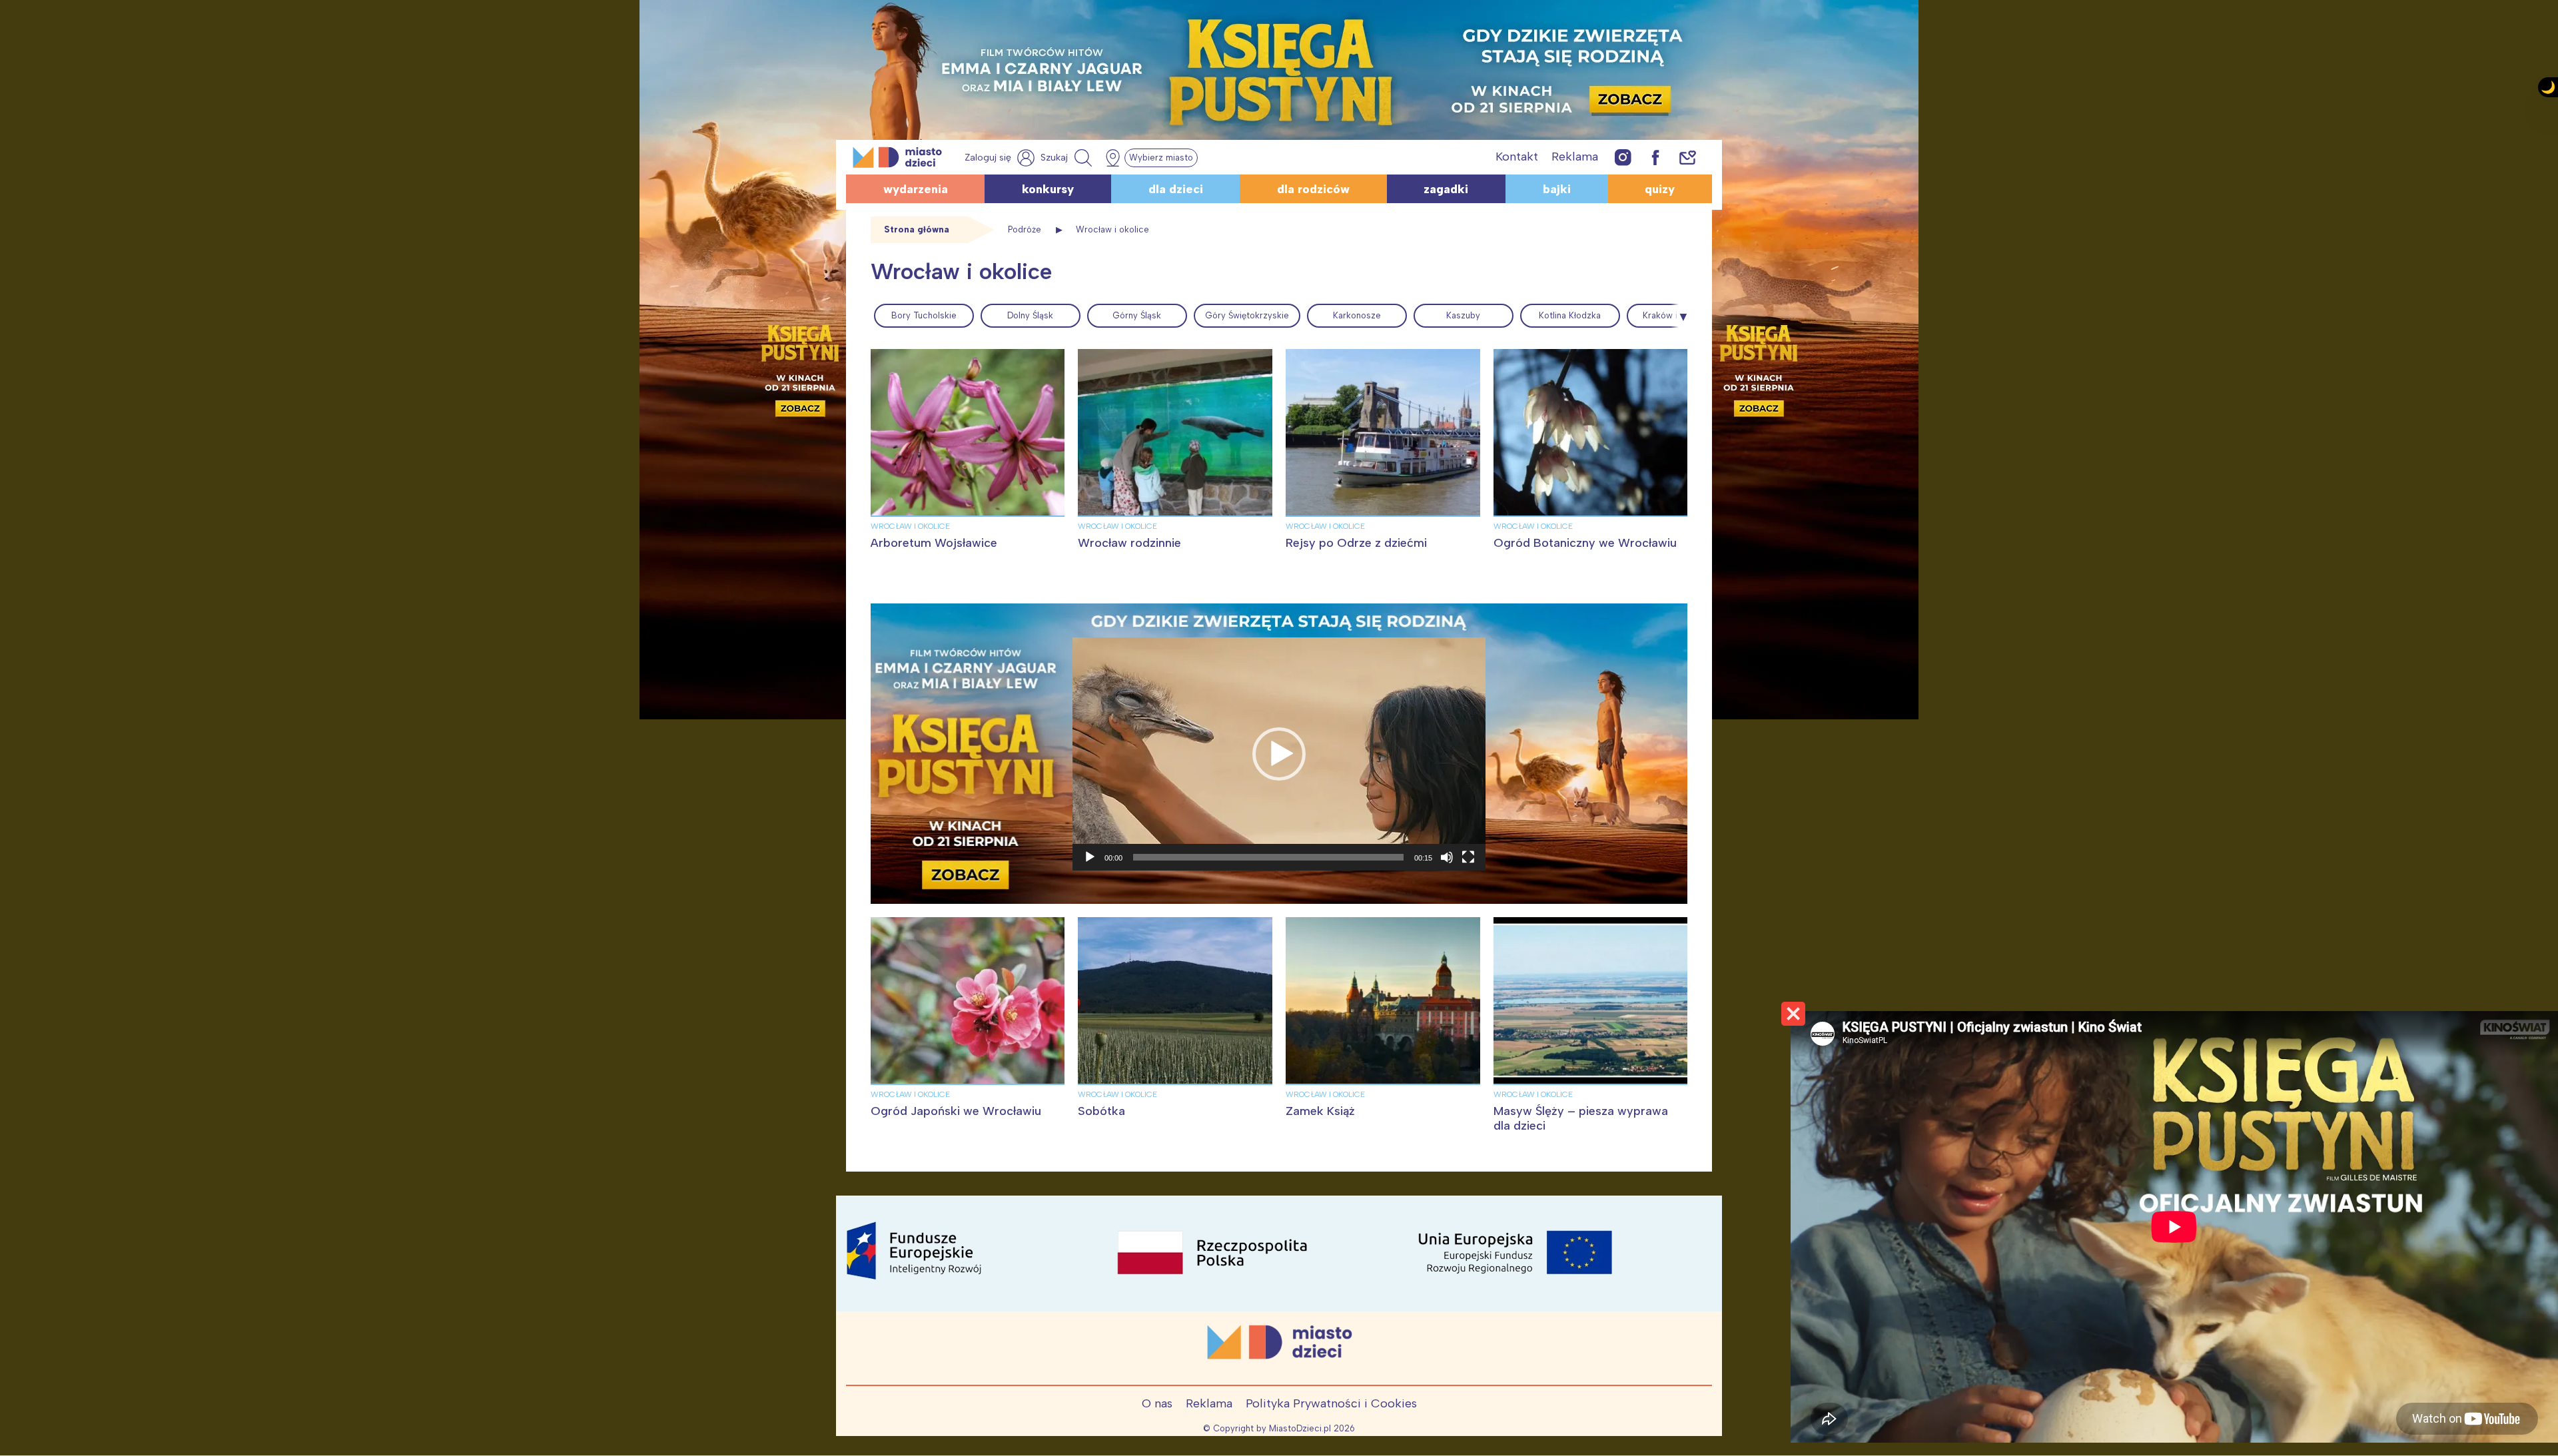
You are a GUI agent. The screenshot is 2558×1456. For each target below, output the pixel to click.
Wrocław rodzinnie (1129, 543)
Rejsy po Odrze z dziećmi (1356, 543)
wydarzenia (916, 189)
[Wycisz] (1447, 857)
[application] (1279, 754)
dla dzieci (1176, 189)
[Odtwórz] (1090, 857)
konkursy (1048, 189)
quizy (1660, 189)
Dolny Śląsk (1030, 315)
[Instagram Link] (1623, 157)
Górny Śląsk (1137, 315)
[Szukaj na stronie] (1068, 158)
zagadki (1446, 189)
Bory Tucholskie (924, 315)
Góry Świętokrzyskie (1247, 315)
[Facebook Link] (1655, 157)
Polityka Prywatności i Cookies (1331, 1403)
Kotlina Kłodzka (1570, 315)
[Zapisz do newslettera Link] (1688, 157)
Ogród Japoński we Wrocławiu (956, 1111)
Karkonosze (1357, 315)
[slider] (1268, 857)
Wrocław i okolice (910, 526)
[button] (1279, 754)
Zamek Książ (1320, 1111)
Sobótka (1101, 1111)
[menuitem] (924, 316)
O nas (1157, 1403)
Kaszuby (1463, 315)
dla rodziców (1313, 189)
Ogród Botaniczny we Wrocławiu (1585, 543)
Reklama (1575, 157)
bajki (1557, 189)
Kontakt (1517, 157)
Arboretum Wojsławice (934, 543)
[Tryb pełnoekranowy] (1468, 857)
